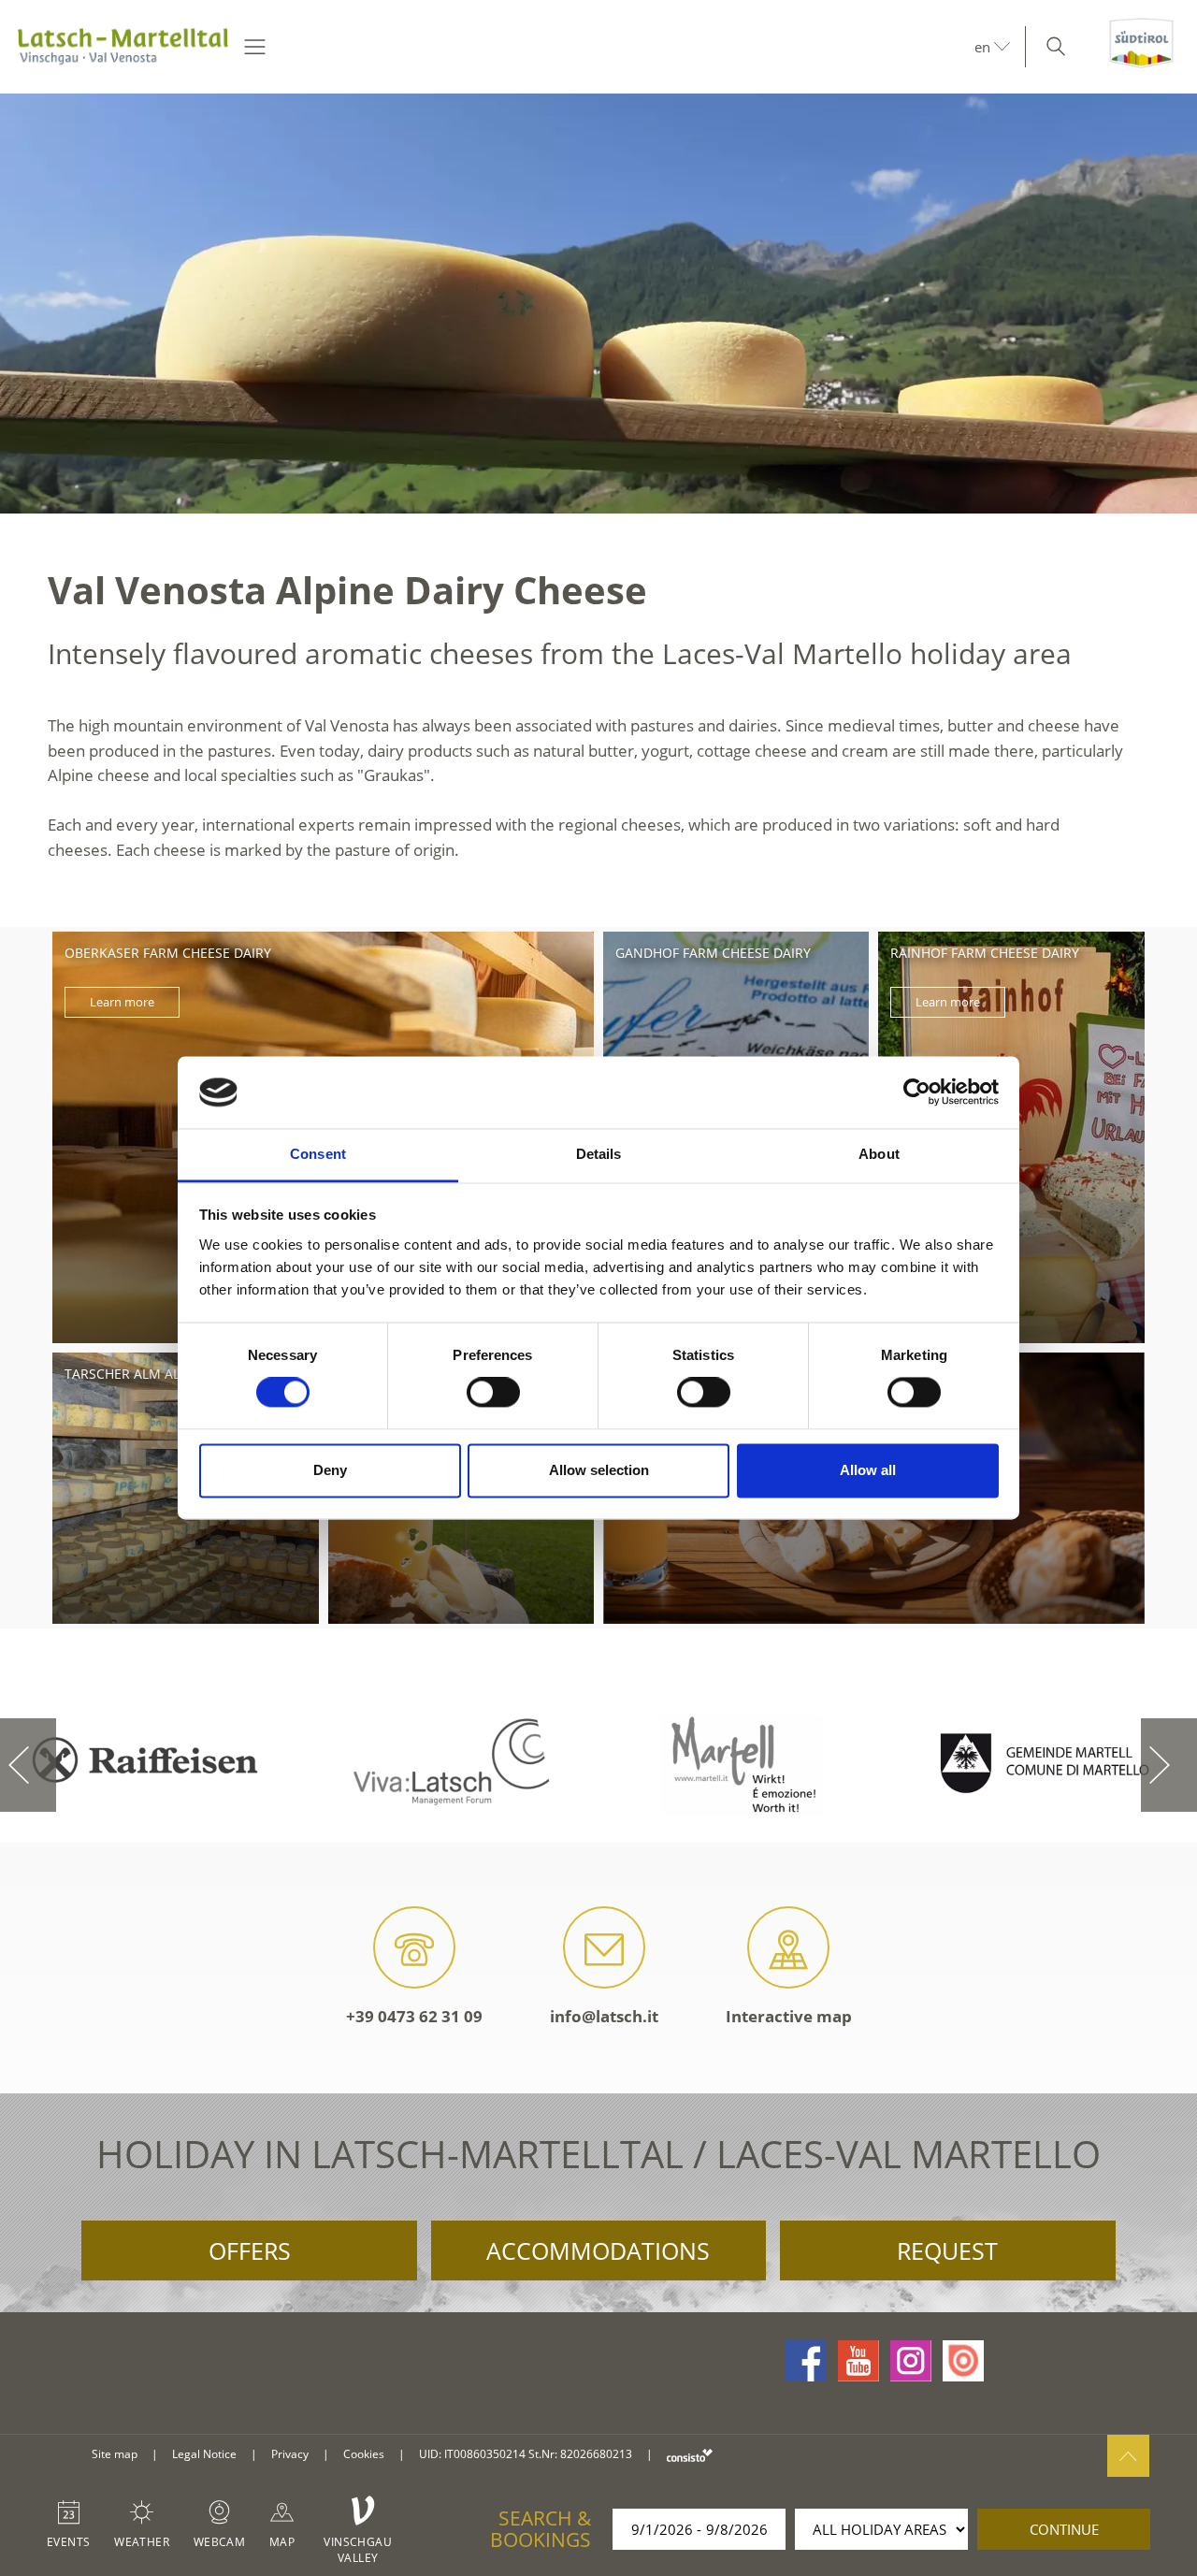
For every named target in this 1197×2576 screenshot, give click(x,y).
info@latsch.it (604, 2016)
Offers (250, 2250)
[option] (598, 304)
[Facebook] (806, 2361)
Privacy (290, 2454)
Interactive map (789, 2016)
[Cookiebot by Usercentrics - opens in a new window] (917, 1093)
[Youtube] (858, 2361)
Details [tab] (599, 1154)
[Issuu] (963, 2361)
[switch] (493, 1393)
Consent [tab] (318, 1154)
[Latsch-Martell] (123, 47)
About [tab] (879, 1154)
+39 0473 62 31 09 (414, 2016)
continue (1064, 2529)
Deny (330, 1470)
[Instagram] (911, 2361)
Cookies (364, 2454)
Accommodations (598, 2250)
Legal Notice (204, 2454)
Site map (115, 2454)
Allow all (868, 1470)
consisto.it (690, 2455)
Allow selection (599, 1470)
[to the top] (1128, 2456)
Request (947, 2250)
